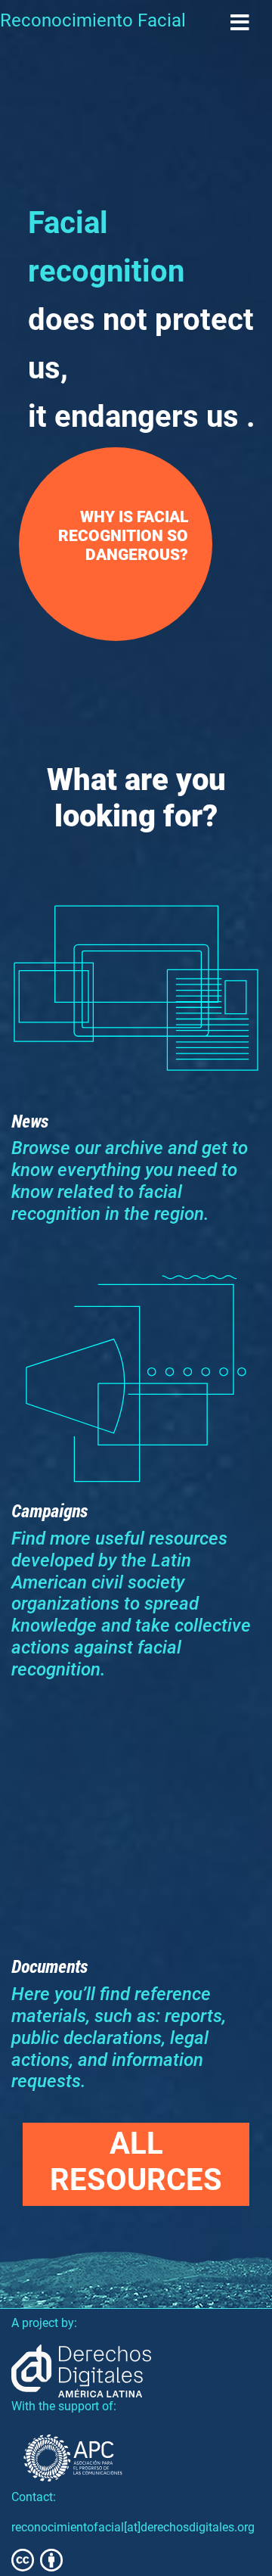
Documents (49, 1966)
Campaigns (49, 1510)
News (30, 1121)
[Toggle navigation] (240, 23)
